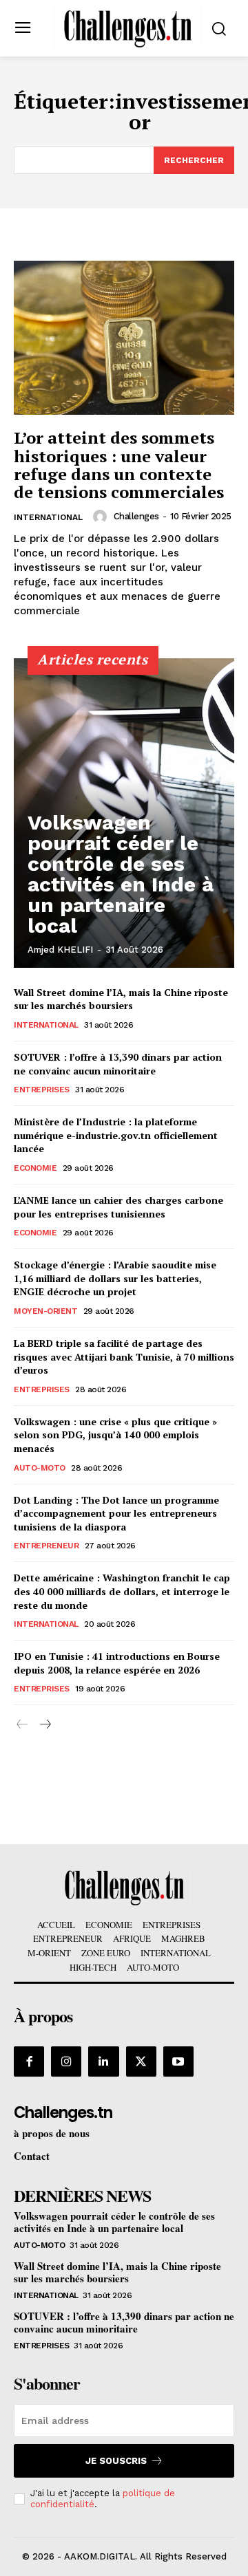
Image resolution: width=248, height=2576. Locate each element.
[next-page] (44, 1725)
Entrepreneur (46, 1546)
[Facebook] (29, 2061)
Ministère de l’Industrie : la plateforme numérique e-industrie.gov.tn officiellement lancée (116, 1135)
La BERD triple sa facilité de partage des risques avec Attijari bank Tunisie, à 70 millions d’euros (124, 1356)
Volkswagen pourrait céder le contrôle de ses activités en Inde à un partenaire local (121, 874)
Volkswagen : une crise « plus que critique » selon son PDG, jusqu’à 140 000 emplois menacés (115, 1435)
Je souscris (116, 2461)
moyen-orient (45, 1311)
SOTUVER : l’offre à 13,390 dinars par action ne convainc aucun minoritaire (118, 1064)
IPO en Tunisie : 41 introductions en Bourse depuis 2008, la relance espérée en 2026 (117, 1663)
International (48, 517)
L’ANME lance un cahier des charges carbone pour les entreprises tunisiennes (118, 1207)
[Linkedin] (103, 2061)
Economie (35, 1168)
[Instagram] (66, 2061)
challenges (136, 516)
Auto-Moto (40, 1468)
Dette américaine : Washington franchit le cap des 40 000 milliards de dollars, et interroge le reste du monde (122, 1591)
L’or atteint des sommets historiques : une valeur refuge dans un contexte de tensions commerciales (119, 465)
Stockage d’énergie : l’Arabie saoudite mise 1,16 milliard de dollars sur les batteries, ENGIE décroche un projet (115, 1278)
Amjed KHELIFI (60, 950)
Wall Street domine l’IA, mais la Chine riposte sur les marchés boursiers (121, 999)
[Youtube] (178, 2061)
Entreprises (42, 1090)
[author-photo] (102, 517)
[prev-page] (22, 1725)
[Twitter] (141, 2061)
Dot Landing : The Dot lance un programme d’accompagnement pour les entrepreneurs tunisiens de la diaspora (116, 1513)
